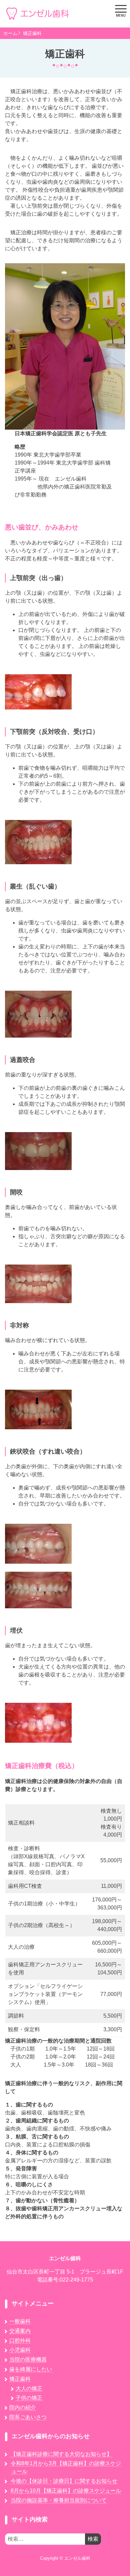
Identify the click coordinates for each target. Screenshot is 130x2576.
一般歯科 (20, 2321)
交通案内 (20, 2331)
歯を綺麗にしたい (31, 2369)
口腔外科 (20, 2341)
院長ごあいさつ (28, 2417)
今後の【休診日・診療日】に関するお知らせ (64, 2481)
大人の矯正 (29, 2388)
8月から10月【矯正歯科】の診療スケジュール (66, 2491)
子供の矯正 (29, 2398)
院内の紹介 (23, 2407)
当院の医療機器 (28, 2360)
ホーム (10, 33)
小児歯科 (20, 2350)
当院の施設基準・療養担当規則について (59, 2500)
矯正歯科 (32, 33)
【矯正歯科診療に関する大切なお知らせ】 (61, 2454)
